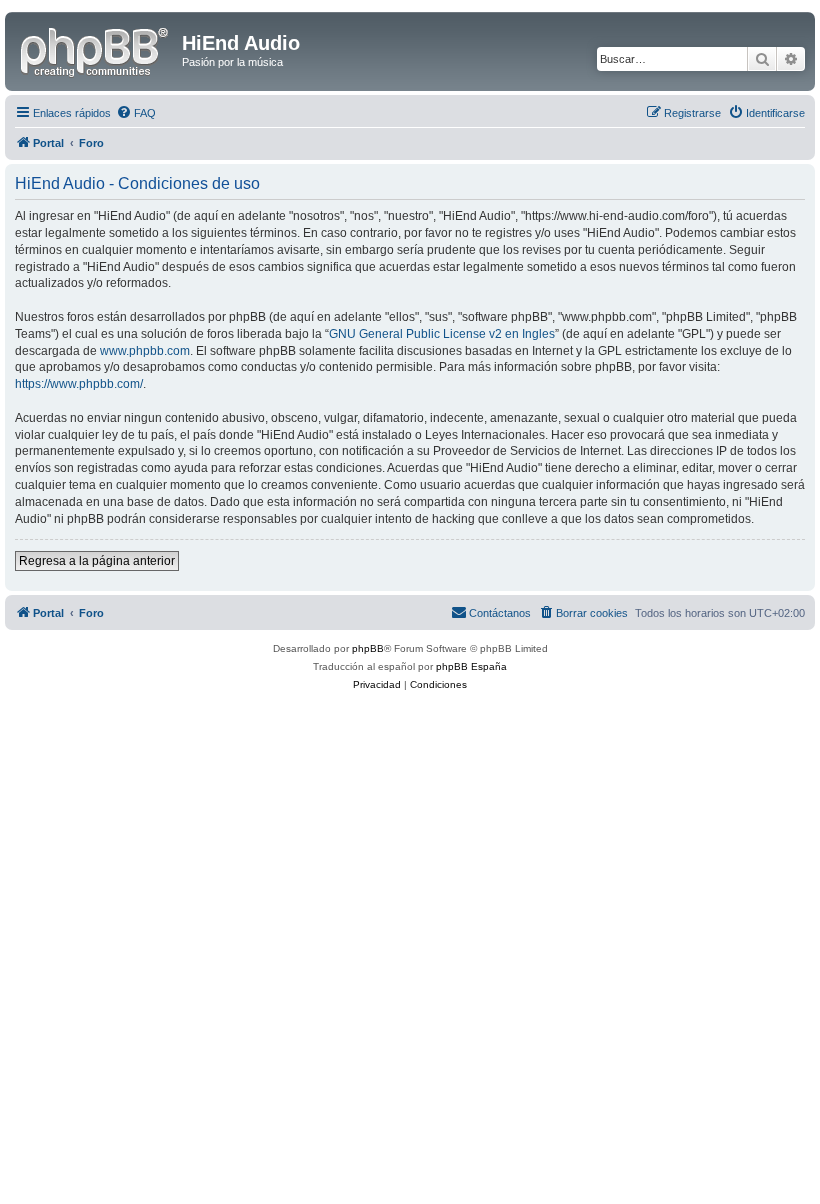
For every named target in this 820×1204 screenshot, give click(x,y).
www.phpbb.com (145, 351)
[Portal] (96, 49)
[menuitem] (136, 113)
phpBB (368, 648)
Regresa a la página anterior (97, 561)
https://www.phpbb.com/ (79, 384)
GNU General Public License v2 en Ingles (442, 334)
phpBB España (471, 666)
